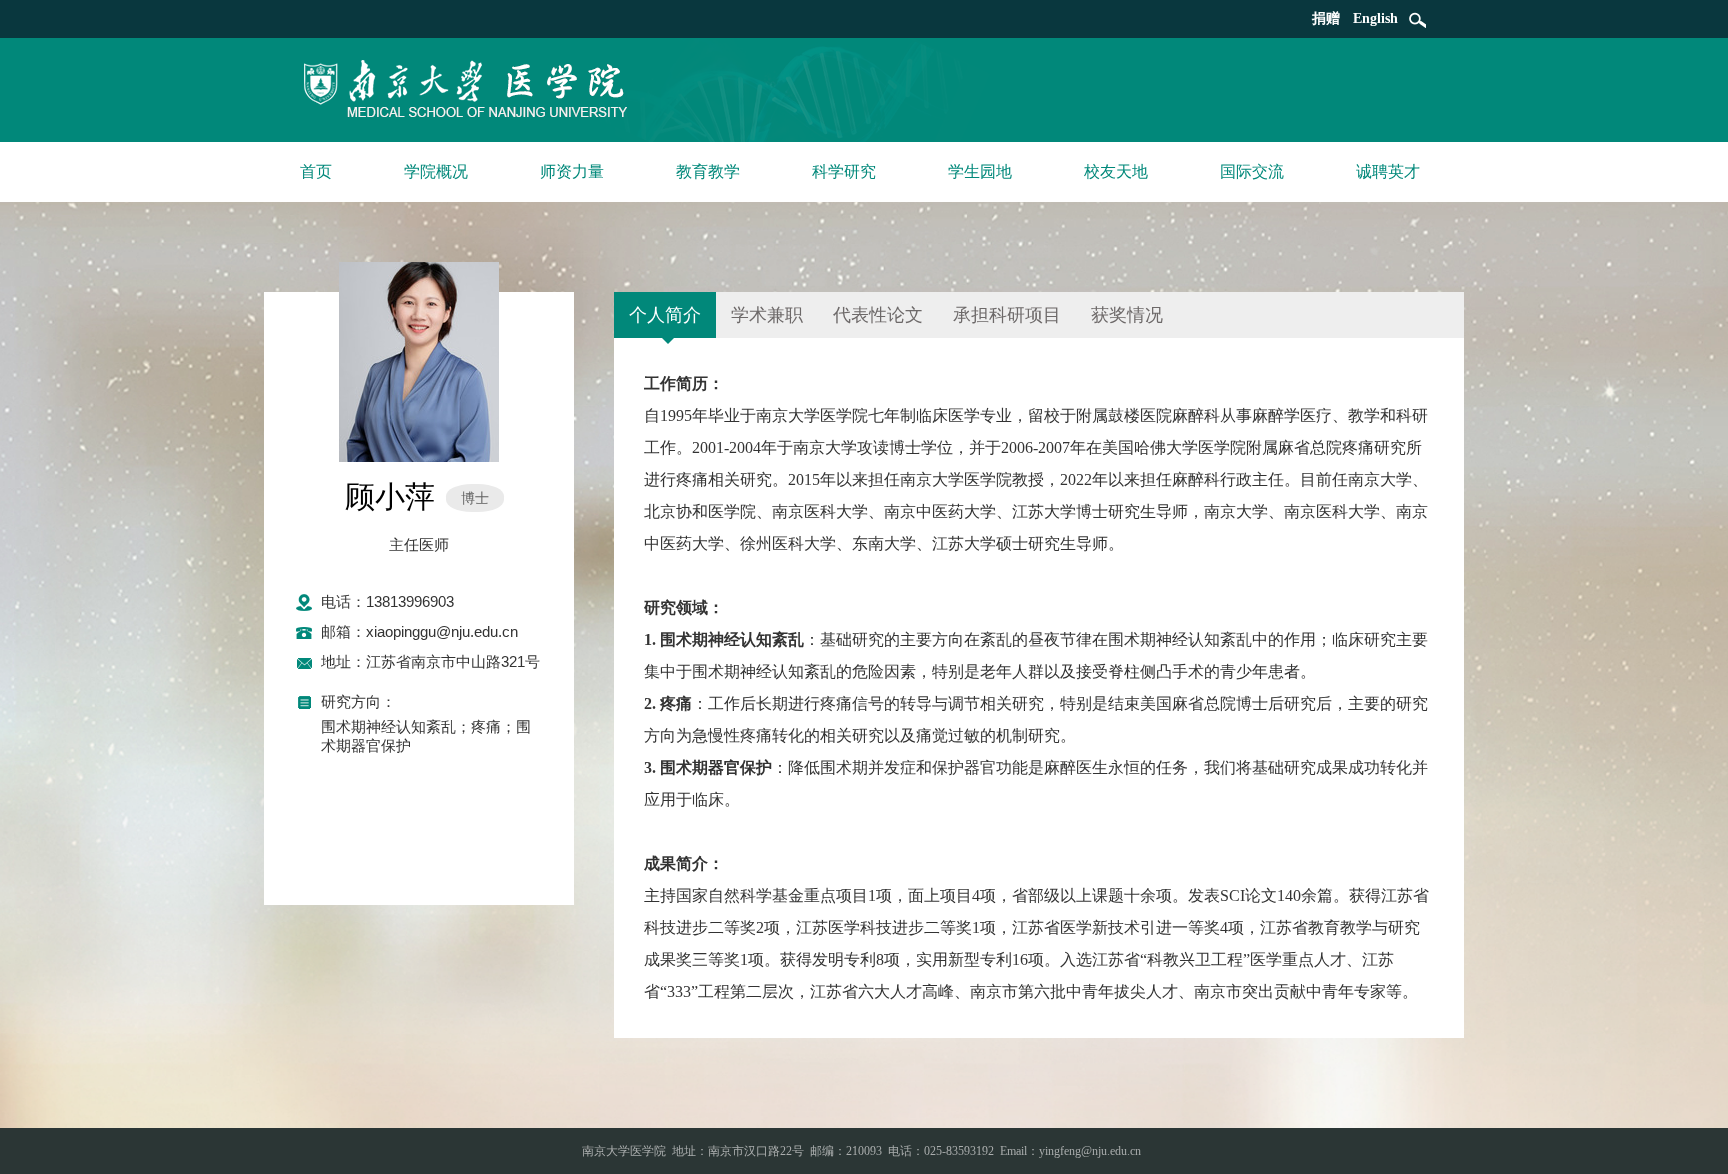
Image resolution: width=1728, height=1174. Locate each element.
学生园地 (980, 171)
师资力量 (572, 171)
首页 (316, 171)
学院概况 (436, 171)
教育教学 (708, 171)
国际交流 (1252, 171)
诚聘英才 (1388, 171)
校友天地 (1116, 171)
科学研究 (844, 171)
